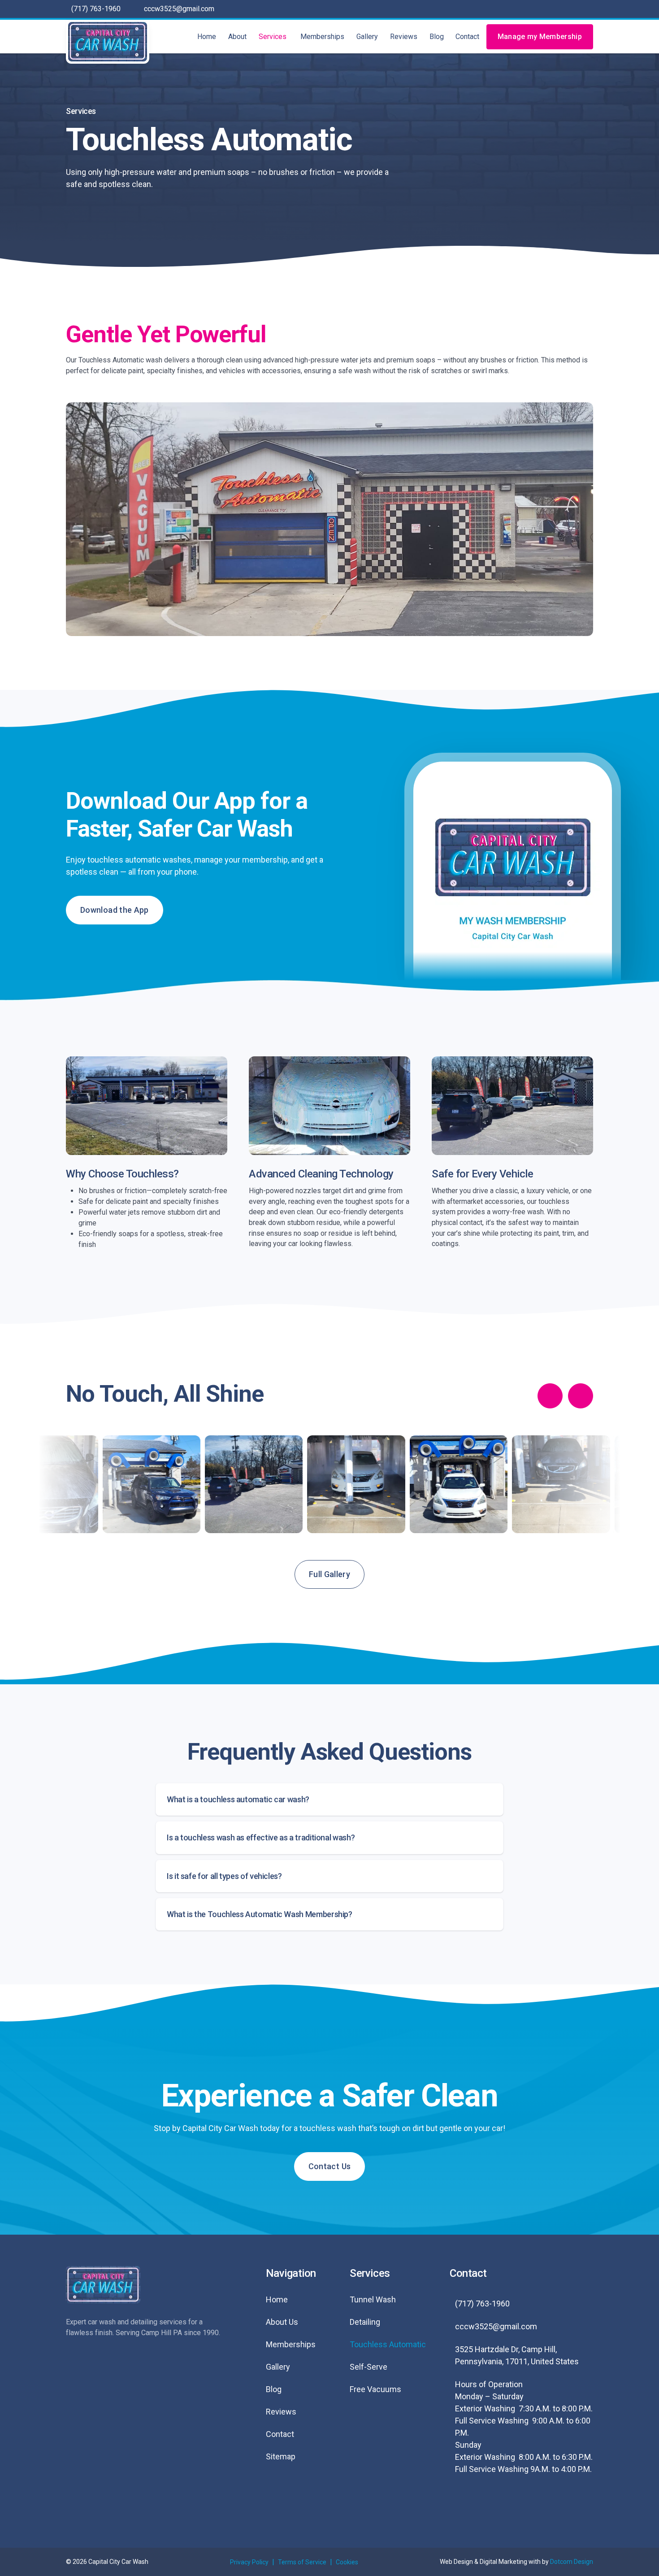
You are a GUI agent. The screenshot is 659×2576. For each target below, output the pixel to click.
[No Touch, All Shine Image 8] (561, 1484)
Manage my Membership (540, 37)
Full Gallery (329, 1574)
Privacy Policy (249, 2562)
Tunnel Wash (373, 2299)
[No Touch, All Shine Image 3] (49, 1484)
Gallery (367, 37)
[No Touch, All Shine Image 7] (458, 1484)
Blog (437, 37)
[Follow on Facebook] (462, 2504)
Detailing (365, 2322)
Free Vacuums (375, 2389)
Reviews (404, 37)
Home (207, 37)
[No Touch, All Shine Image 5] (254, 1484)
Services (273, 37)
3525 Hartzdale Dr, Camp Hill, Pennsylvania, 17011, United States (517, 2355)
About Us (282, 2322)
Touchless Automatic (388, 2344)
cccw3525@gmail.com (179, 9)
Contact (467, 37)
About (237, 37)
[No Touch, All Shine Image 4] (151, 1484)
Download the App (115, 910)
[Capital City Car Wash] (108, 42)
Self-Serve (369, 2367)
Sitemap (281, 2456)
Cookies (347, 2562)
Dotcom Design (572, 2562)
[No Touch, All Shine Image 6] (356, 1484)
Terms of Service (302, 2562)
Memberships (322, 37)
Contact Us (330, 2166)
